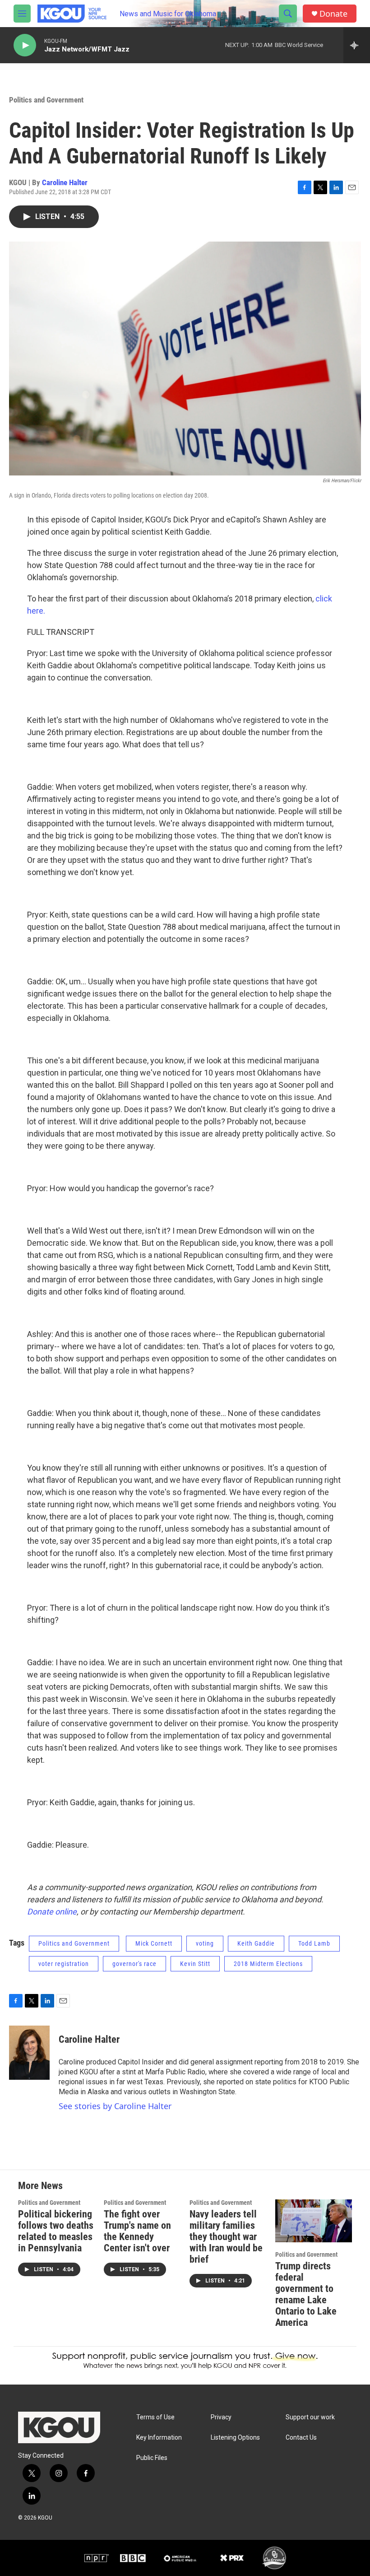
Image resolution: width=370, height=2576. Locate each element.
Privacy (221, 2417)
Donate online (52, 1912)
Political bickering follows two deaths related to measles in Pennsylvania (56, 2231)
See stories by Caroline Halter (115, 2106)
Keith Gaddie (256, 1943)
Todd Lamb (314, 1943)
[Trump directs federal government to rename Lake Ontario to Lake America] (314, 2221)
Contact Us (301, 2438)
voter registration (64, 1964)
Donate (333, 14)
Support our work (310, 2417)
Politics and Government (46, 100)
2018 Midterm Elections (268, 1964)
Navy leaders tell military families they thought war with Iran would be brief (226, 2237)
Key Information (159, 2438)
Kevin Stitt (195, 1964)
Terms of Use (155, 2417)
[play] (25, 45)
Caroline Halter (65, 182)
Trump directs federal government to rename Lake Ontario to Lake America (306, 2294)
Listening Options (235, 2438)
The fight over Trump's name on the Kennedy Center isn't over (137, 2231)
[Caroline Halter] (29, 2053)
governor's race (134, 1964)
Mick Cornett (154, 1943)
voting (205, 1943)
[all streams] (357, 45)
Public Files (152, 2458)
